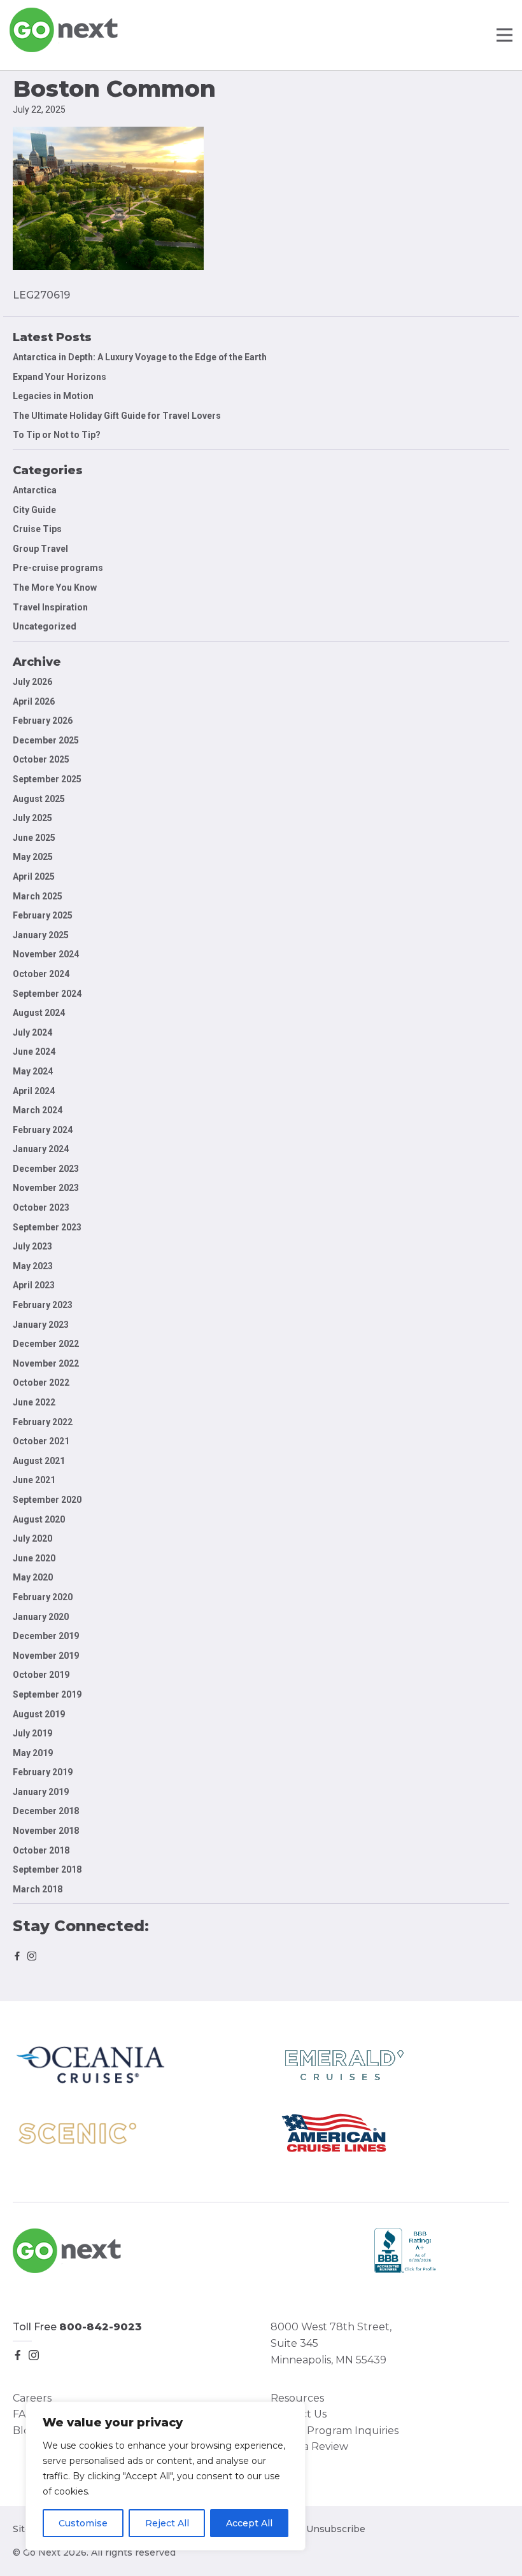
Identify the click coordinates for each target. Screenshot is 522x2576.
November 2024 (46, 954)
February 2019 (43, 1772)
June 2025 (34, 838)
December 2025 (46, 740)
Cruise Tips (37, 529)
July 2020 (32, 1538)
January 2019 (41, 1792)
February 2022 (43, 1422)
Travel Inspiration (50, 607)
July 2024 (32, 1032)
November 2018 (46, 1831)
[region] (166, 2476)
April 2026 (34, 701)
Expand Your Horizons (60, 377)
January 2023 (41, 1325)
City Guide (34, 510)
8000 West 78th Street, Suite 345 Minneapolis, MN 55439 (331, 2343)
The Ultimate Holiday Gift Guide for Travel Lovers (117, 416)
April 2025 (34, 876)
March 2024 (38, 1110)
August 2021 (39, 1461)
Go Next (65, 30)
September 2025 (47, 779)
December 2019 (46, 1636)
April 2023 (34, 1285)
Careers (32, 2398)
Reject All (167, 2523)
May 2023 (33, 1266)
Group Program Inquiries (335, 2431)
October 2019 (41, 1675)
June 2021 (34, 1480)
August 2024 (39, 1013)
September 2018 (47, 1869)
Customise (83, 2523)
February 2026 (43, 721)
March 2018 (38, 1889)
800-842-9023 (101, 2327)
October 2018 (41, 1850)
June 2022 (34, 1402)
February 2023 (43, 1305)
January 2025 (41, 935)
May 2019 (33, 1753)
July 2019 (32, 1733)
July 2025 (32, 818)
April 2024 (34, 1091)
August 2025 (39, 799)
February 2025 (43, 915)
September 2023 (47, 1227)
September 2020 (47, 1500)
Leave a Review (309, 2446)
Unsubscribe (336, 2529)
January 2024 (41, 1149)
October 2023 (41, 1207)
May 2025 (33, 857)
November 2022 (46, 1363)
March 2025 (38, 896)
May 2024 (33, 1071)
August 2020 (39, 1519)
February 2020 (43, 1597)
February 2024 (43, 1130)
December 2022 (46, 1344)
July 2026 (32, 682)
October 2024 (41, 974)
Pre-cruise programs (58, 568)
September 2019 (47, 1694)
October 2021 (41, 1441)
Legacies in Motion (53, 396)
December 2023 (46, 1169)
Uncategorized (45, 626)
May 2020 (33, 1577)
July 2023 (32, 1246)
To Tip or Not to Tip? (58, 435)
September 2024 (47, 994)
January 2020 (41, 1617)
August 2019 (39, 1714)
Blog (25, 2431)
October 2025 (41, 759)
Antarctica (35, 490)
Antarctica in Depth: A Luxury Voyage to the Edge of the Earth (140, 357)
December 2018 (46, 1811)
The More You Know (55, 588)
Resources (297, 2398)
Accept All (249, 2523)
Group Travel (40, 549)
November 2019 (46, 1656)
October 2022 (41, 1383)
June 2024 (34, 1052)
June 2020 (34, 1558)
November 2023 (46, 1188)
